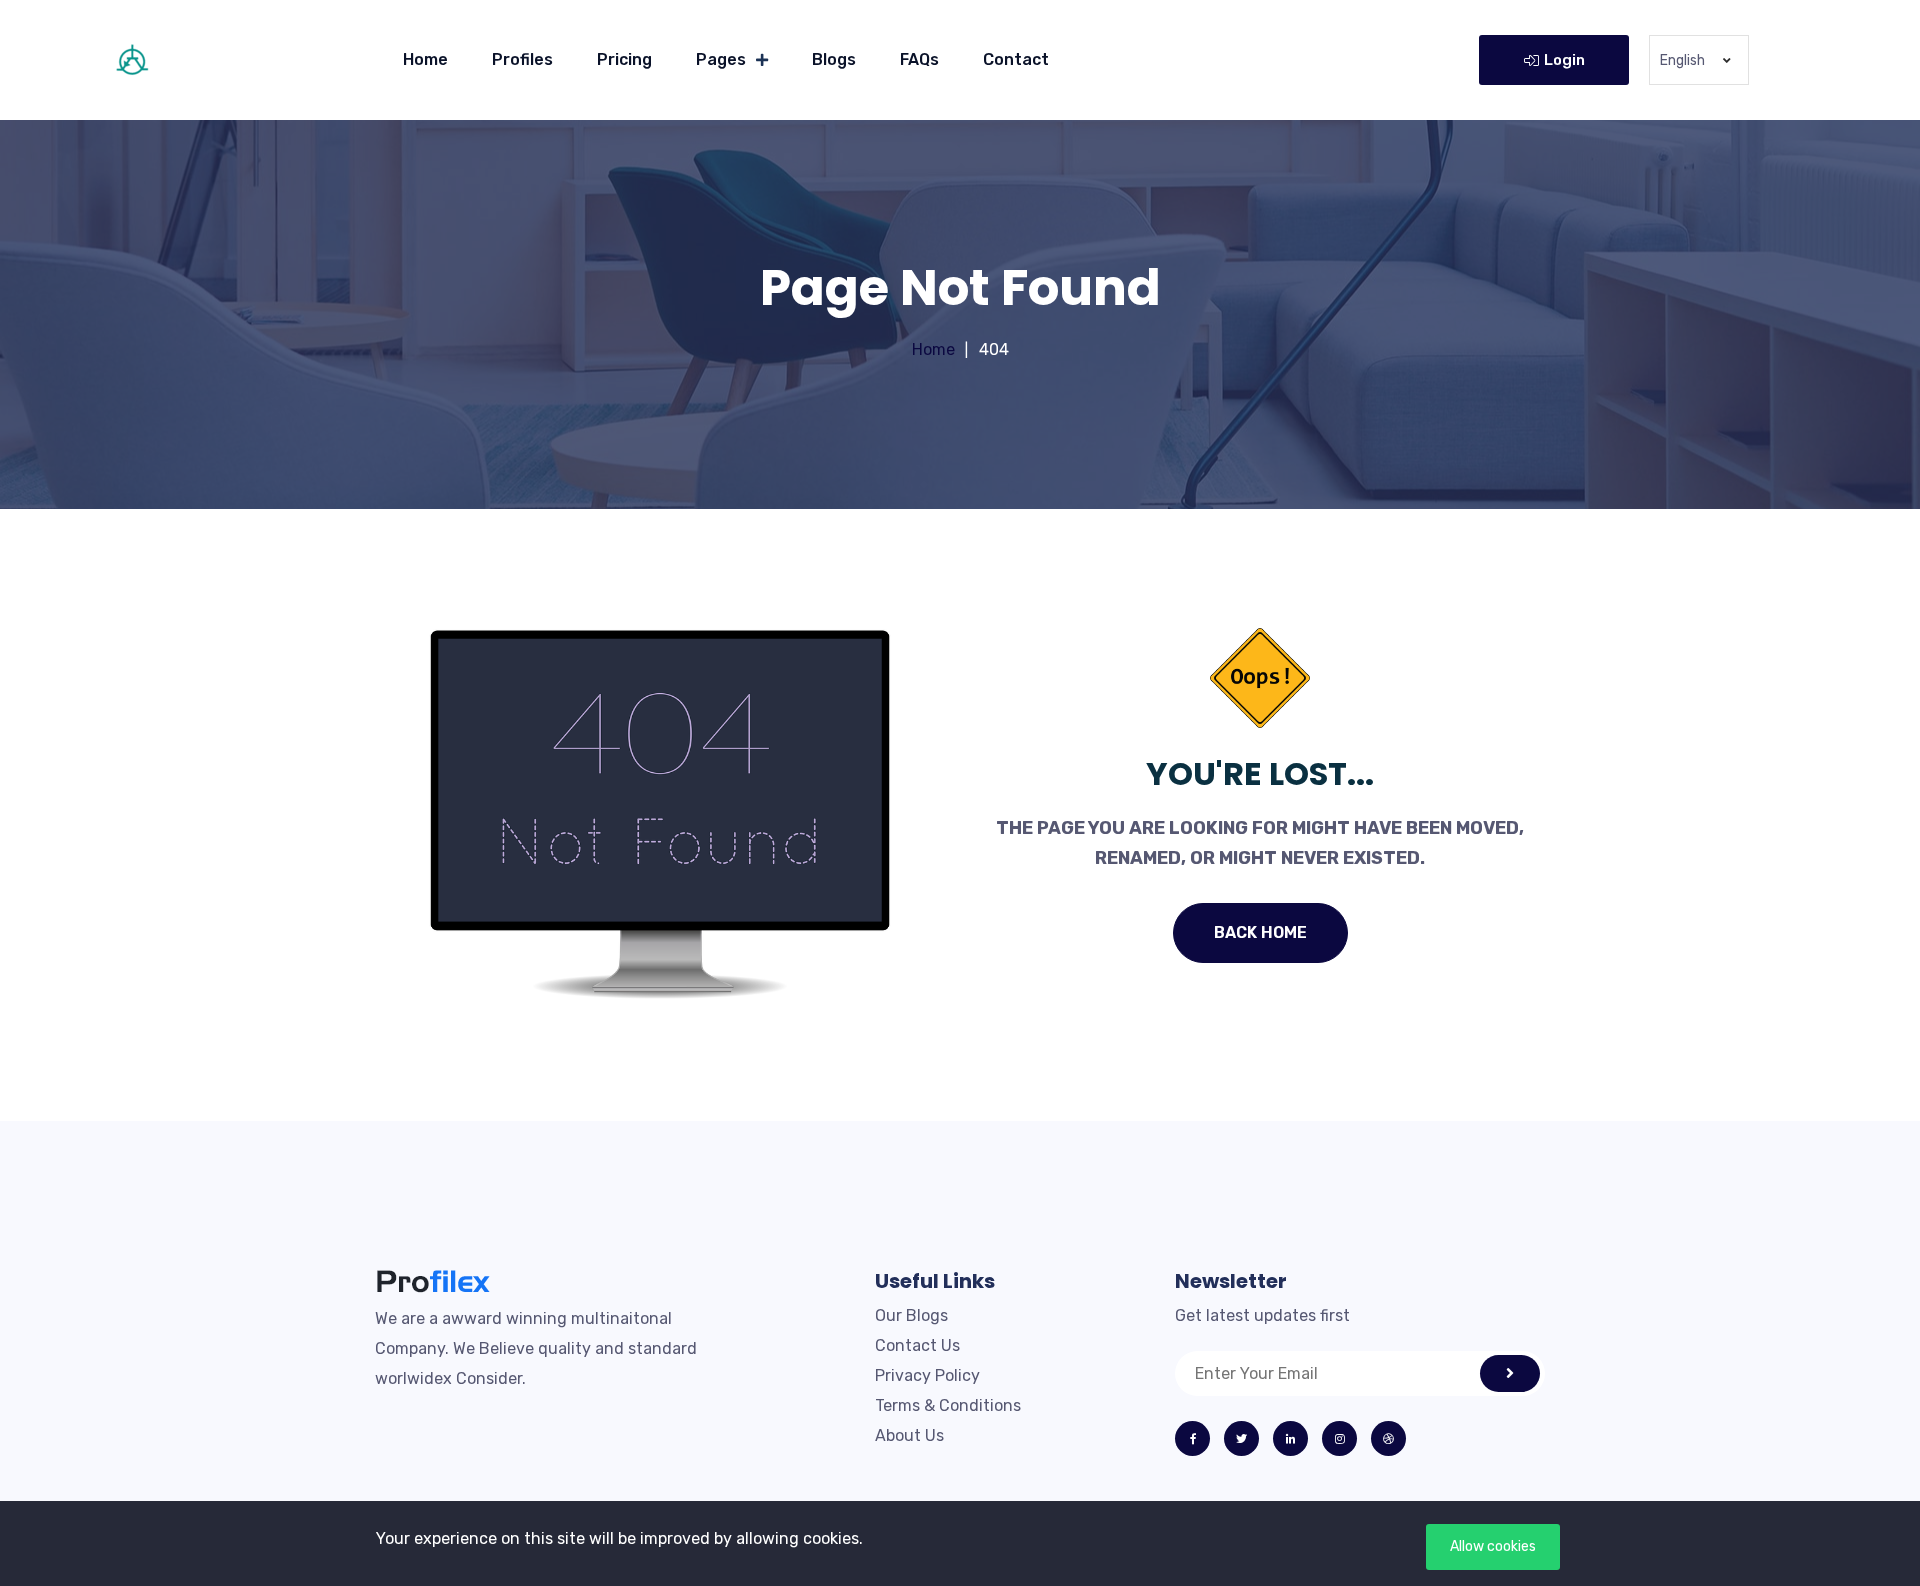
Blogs (834, 59)
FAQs (919, 59)
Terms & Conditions (948, 1405)
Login (1564, 60)
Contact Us (917, 1345)
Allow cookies (1493, 1546)
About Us (909, 1435)
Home (425, 59)
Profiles (522, 59)
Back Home (1260, 932)
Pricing (624, 59)
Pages (721, 59)
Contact (1016, 59)
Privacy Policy (927, 1375)
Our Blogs (911, 1315)
